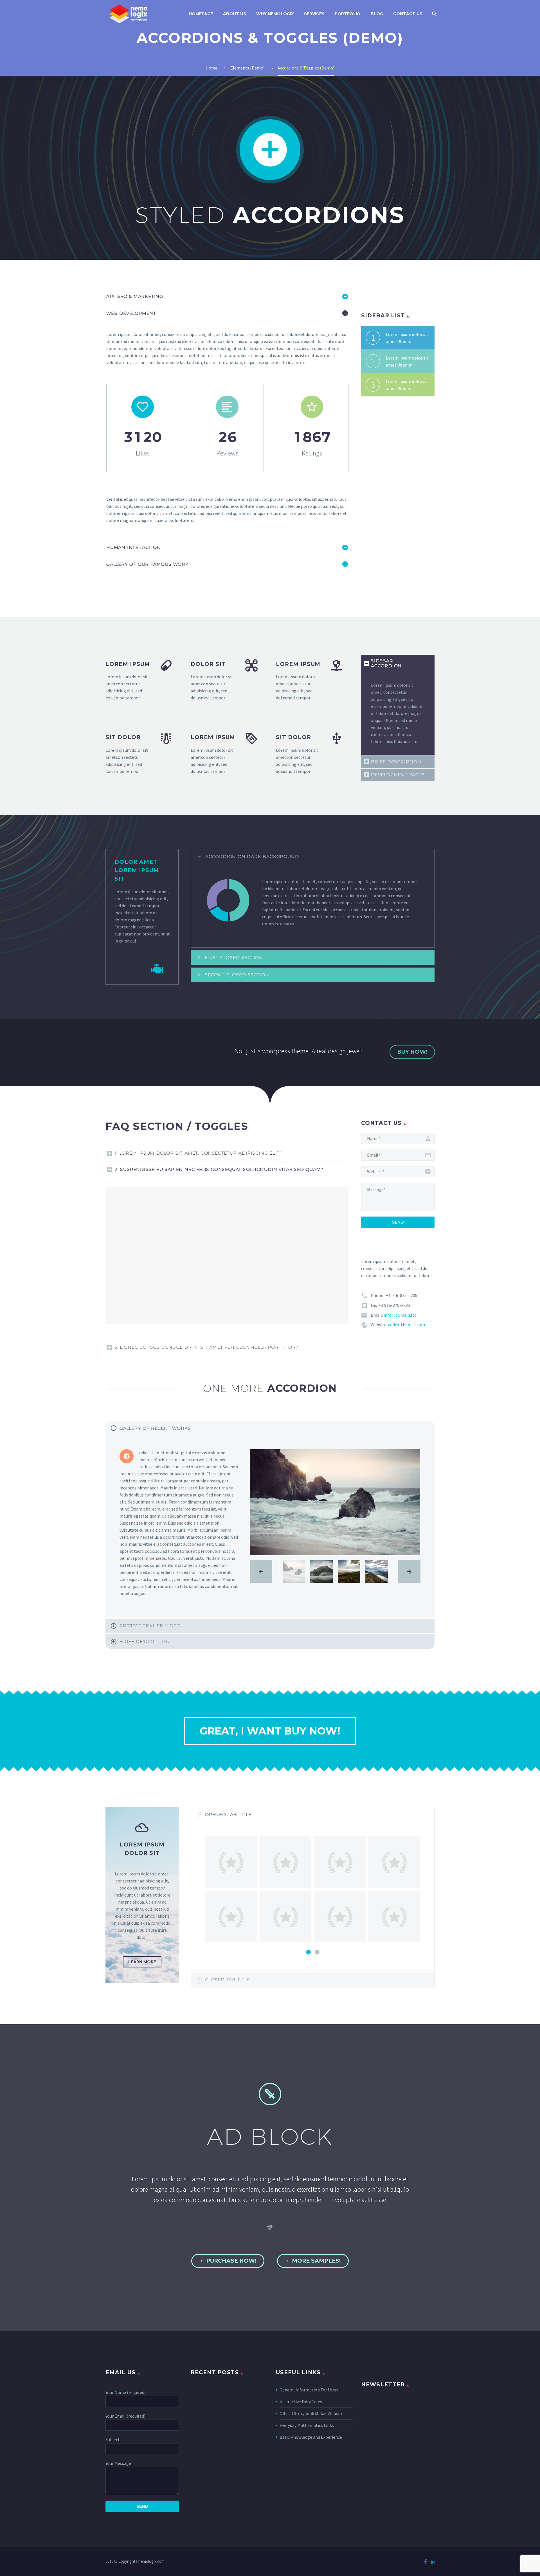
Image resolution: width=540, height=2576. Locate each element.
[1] (308, 1952)
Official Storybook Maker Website (311, 2413)
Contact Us (408, 14)
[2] (317, 1952)
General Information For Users (309, 2390)
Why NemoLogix (275, 14)
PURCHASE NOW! (228, 2261)
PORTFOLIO (348, 14)
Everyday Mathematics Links (307, 2425)
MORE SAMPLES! (313, 2261)
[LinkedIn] (433, 2562)
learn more (142, 1962)
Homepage (201, 14)
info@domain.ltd (400, 1315)
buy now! (412, 1052)
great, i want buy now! (270, 1731)
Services (314, 14)
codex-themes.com (407, 1325)
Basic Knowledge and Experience (311, 2437)
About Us (235, 14)
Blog (377, 14)
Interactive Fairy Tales (301, 2402)
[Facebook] (426, 2562)
